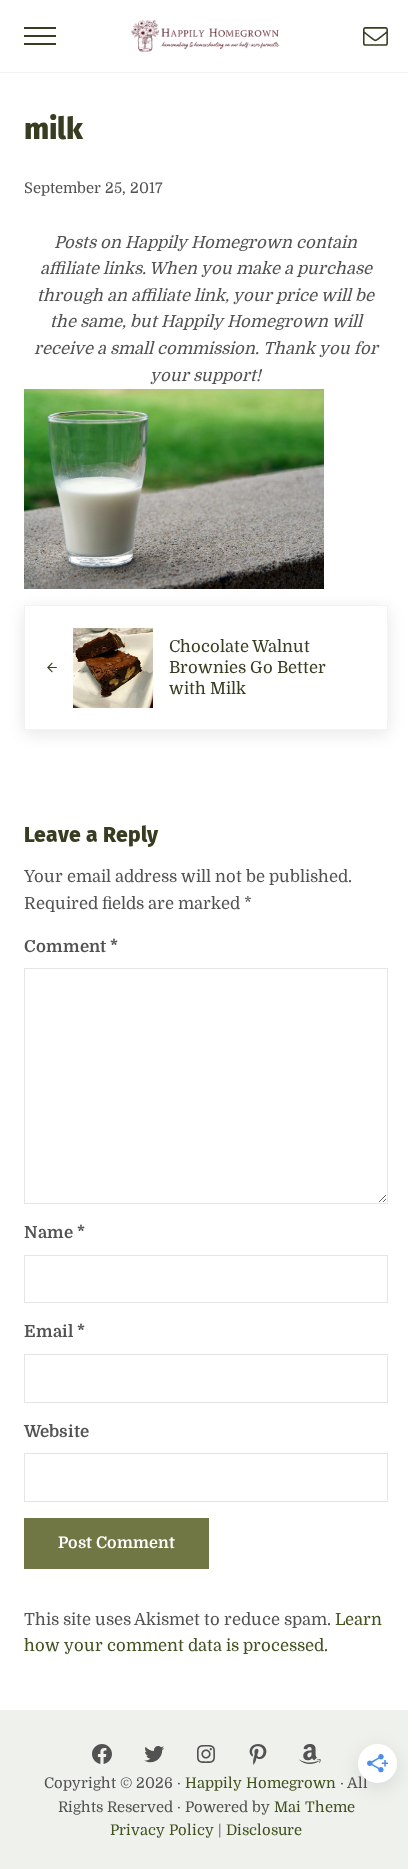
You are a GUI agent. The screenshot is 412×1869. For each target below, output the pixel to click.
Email (54, 1331)
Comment (71, 946)
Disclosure (264, 1830)
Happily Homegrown (260, 1783)
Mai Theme (314, 1807)
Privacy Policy (162, 1830)
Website (56, 1431)
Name (54, 1232)
